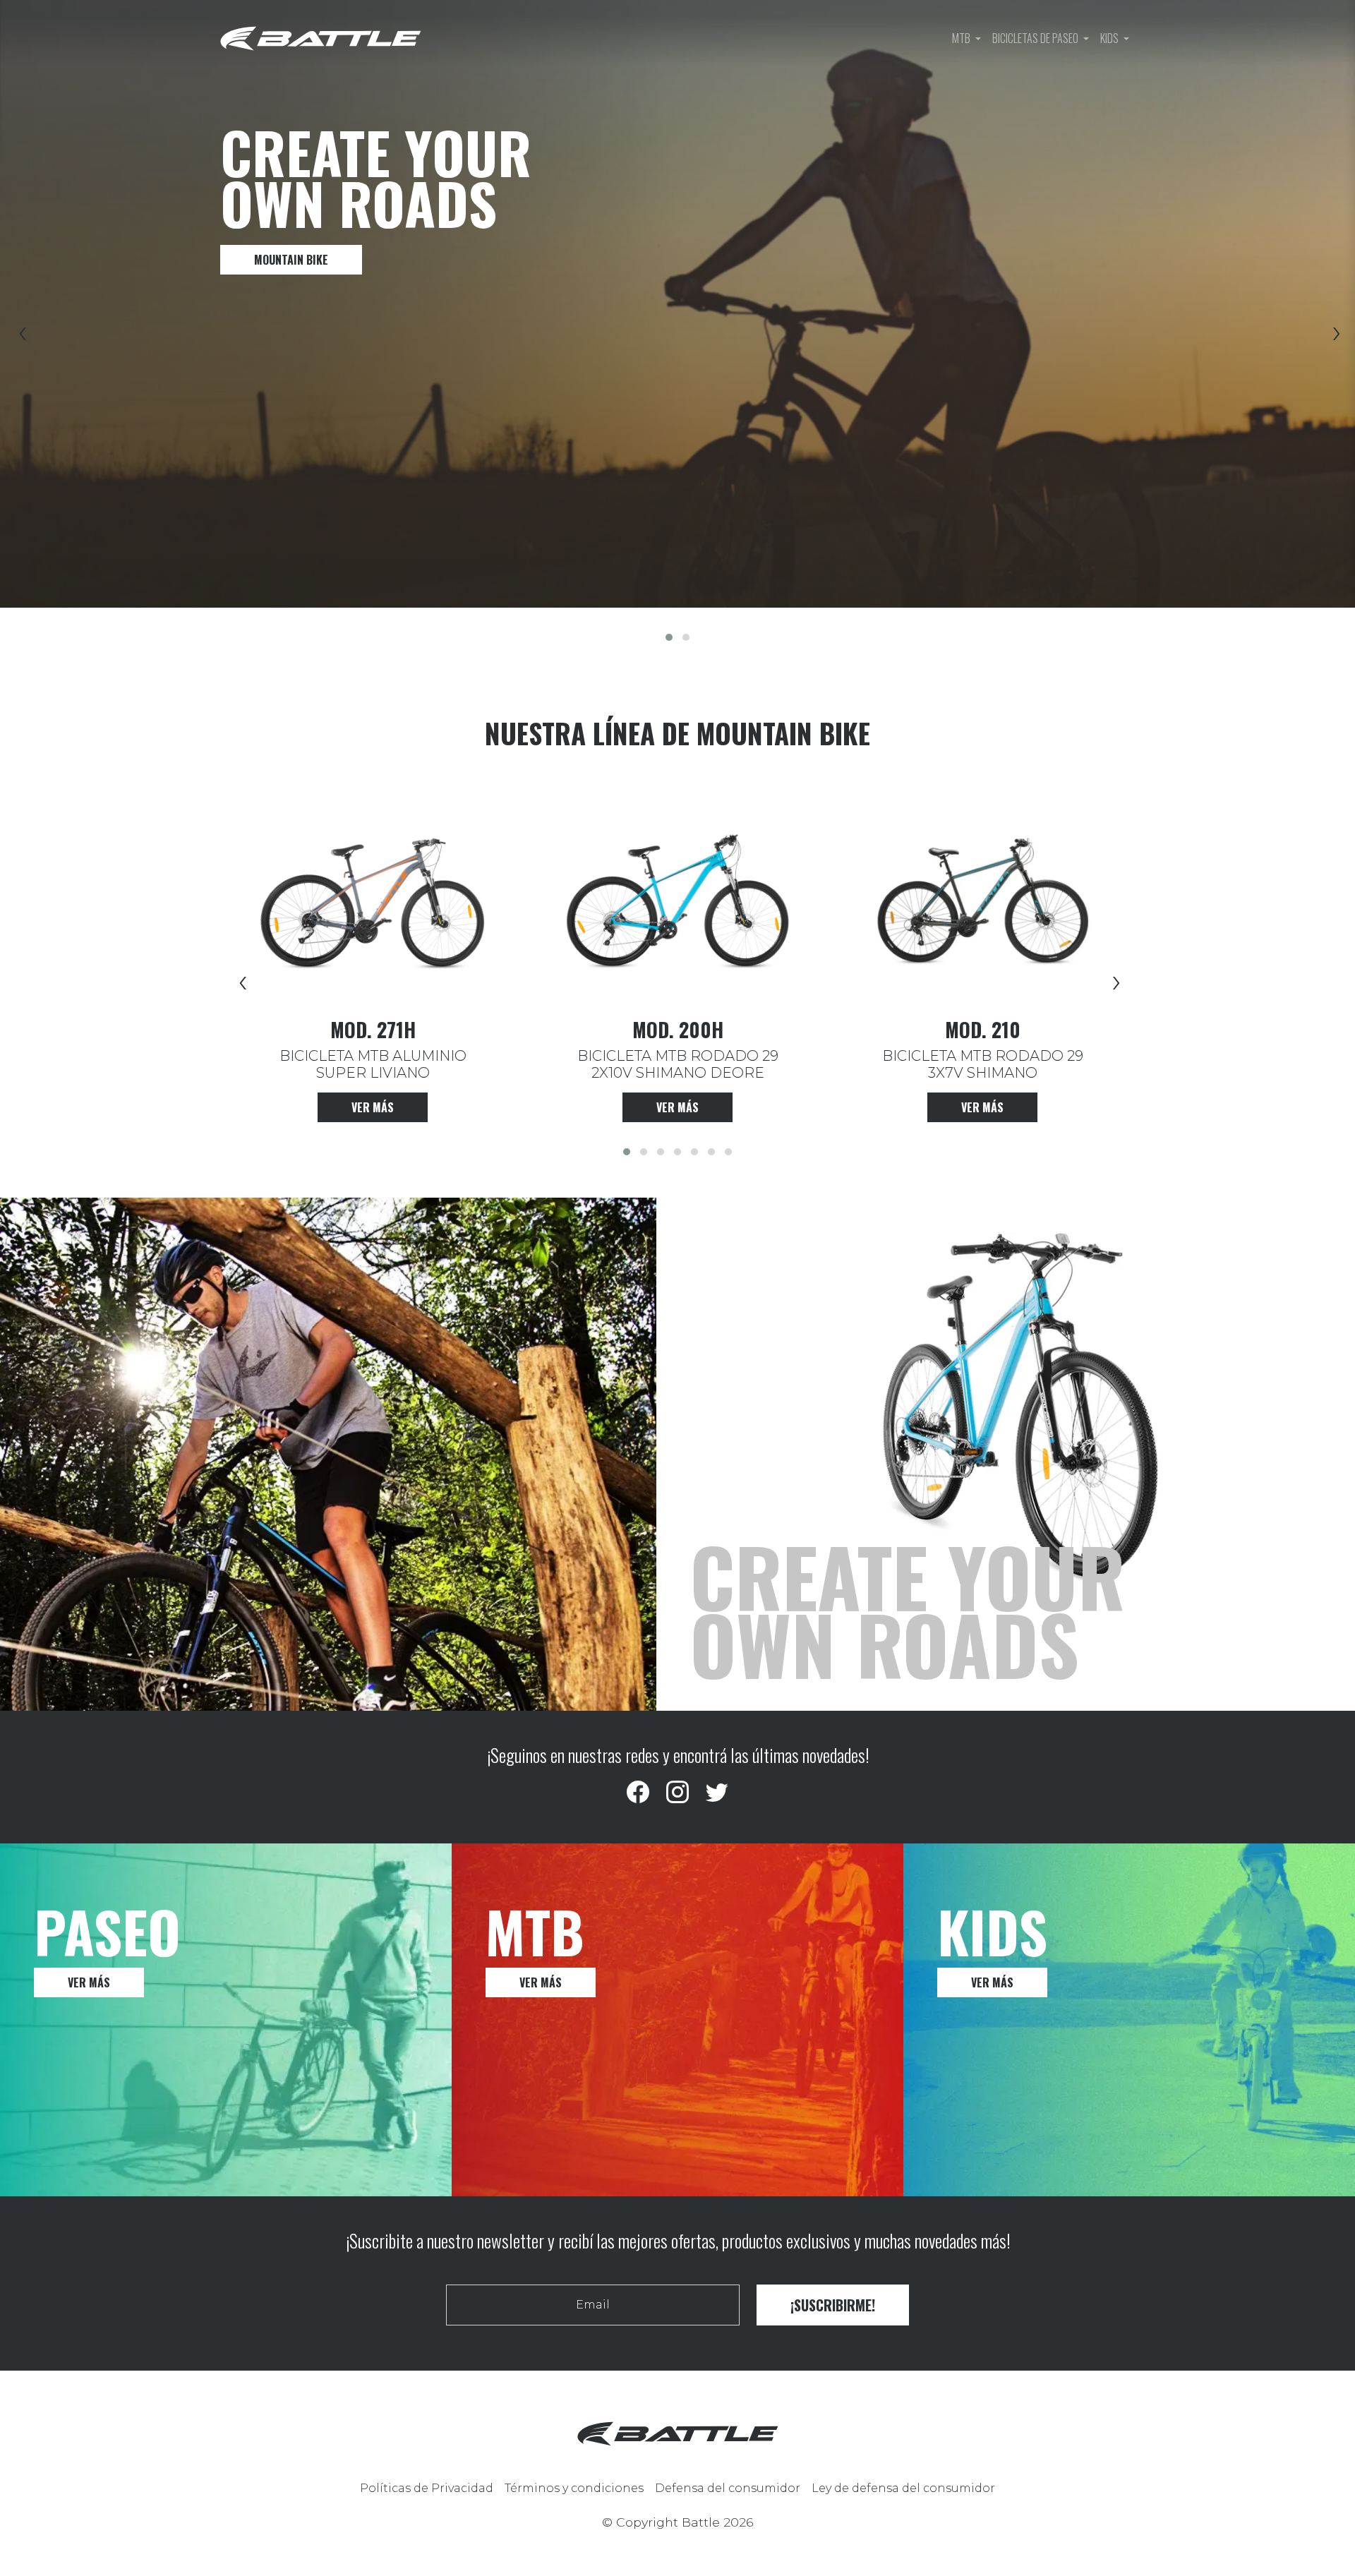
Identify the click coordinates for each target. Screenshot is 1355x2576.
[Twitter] (717, 1793)
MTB (962, 38)
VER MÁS (89, 1982)
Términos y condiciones (574, 2488)
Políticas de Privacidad (427, 2488)
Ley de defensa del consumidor (903, 2488)
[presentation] (20, 335)
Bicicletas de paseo (1036, 38)
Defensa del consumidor (728, 2488)
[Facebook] (638, 1793)
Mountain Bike (291, 260)
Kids (1110, 38)
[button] (669, 637)
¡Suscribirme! (833, 2305)
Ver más (373, 1107)
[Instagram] (677, 1793)
